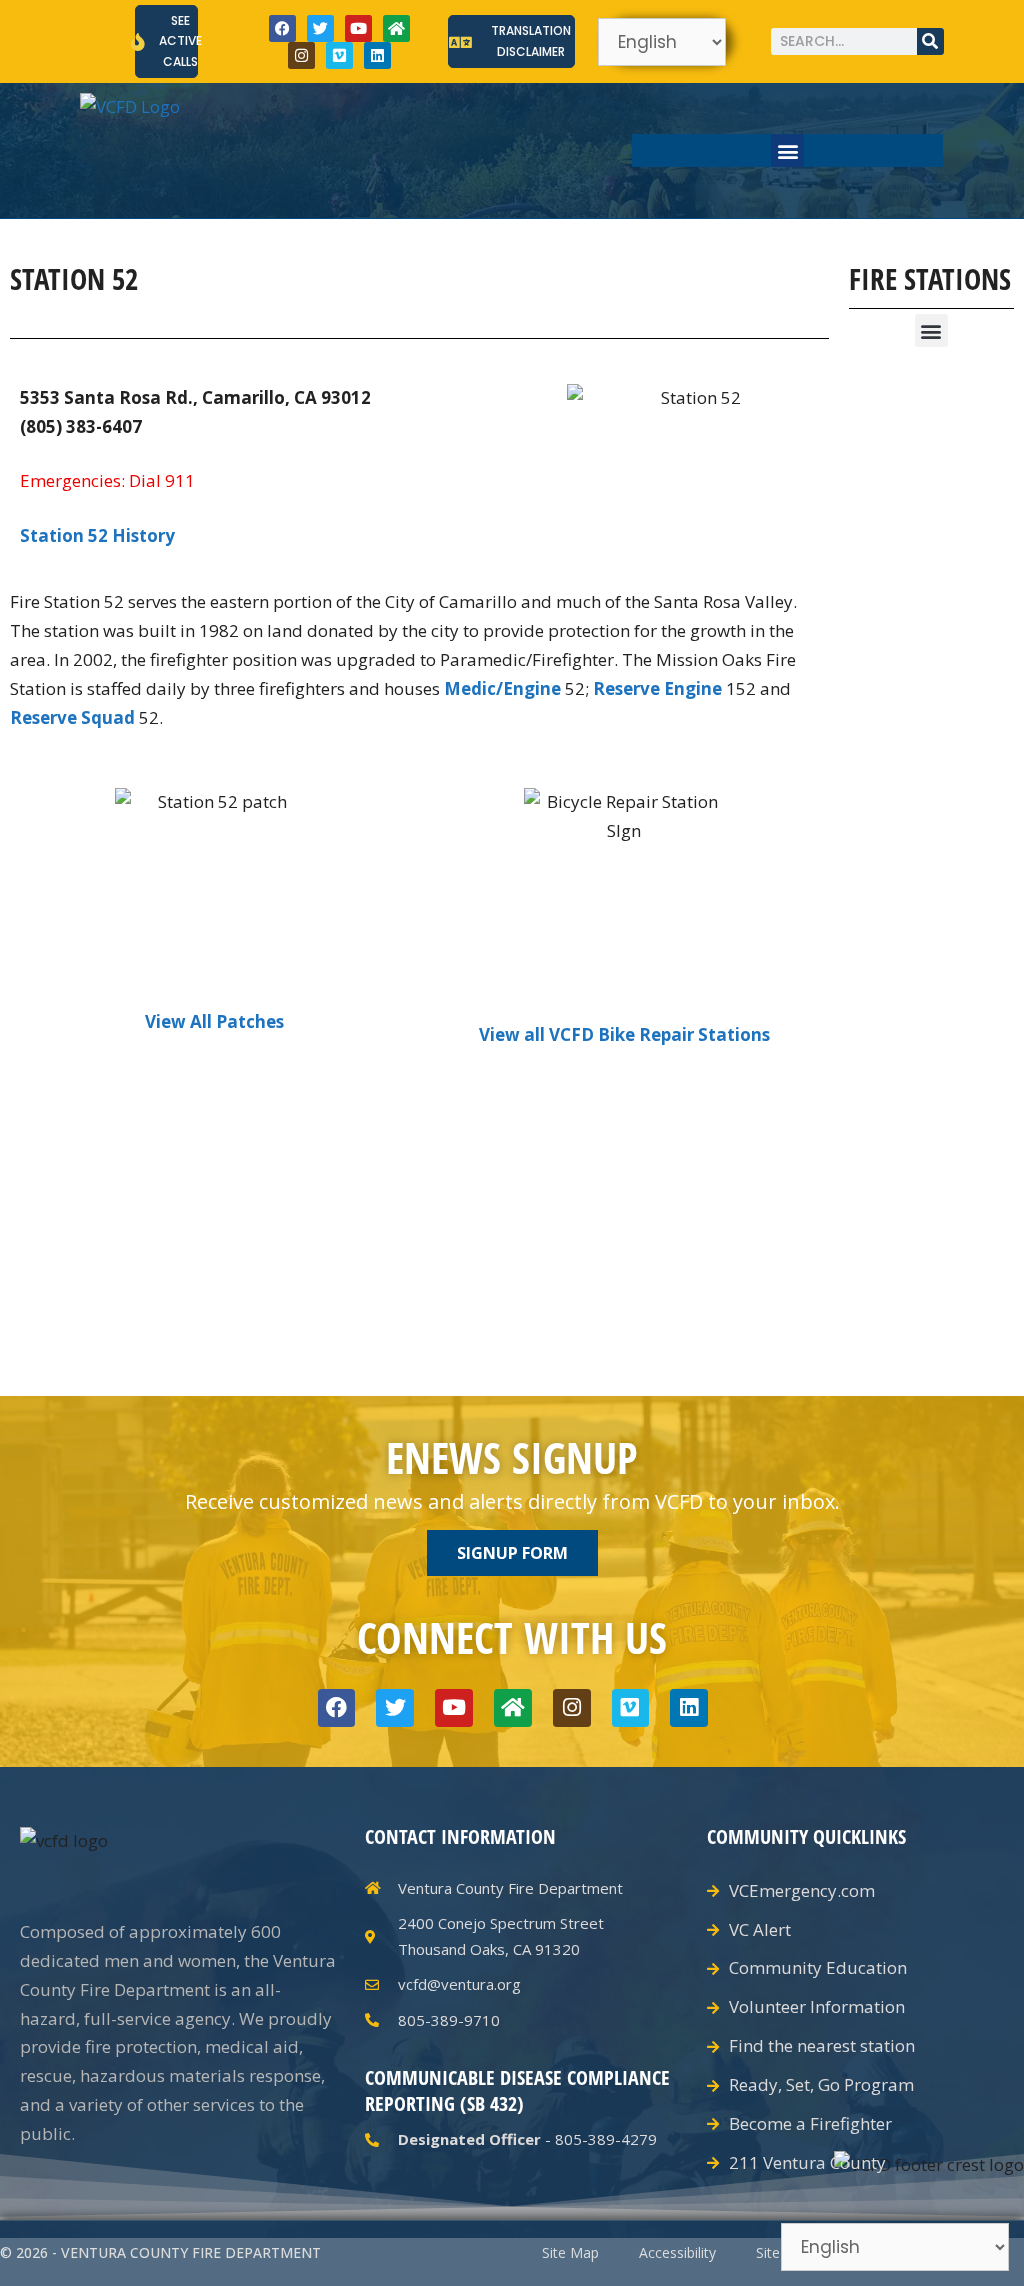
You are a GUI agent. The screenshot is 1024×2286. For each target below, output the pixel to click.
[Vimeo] (339, 55)
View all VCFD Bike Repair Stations (624, 1034)
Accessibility (677, 2252)
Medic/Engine (502, 688)
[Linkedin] (377, 55)
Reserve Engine (657, 688)
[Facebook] (282, 28)
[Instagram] (301, 55)
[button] (787, 150)
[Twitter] (320, 28)
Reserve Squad (72, 717)
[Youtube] (358, 28)
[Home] (396, 28)
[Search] (930, 41)
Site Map (570, 2252)
